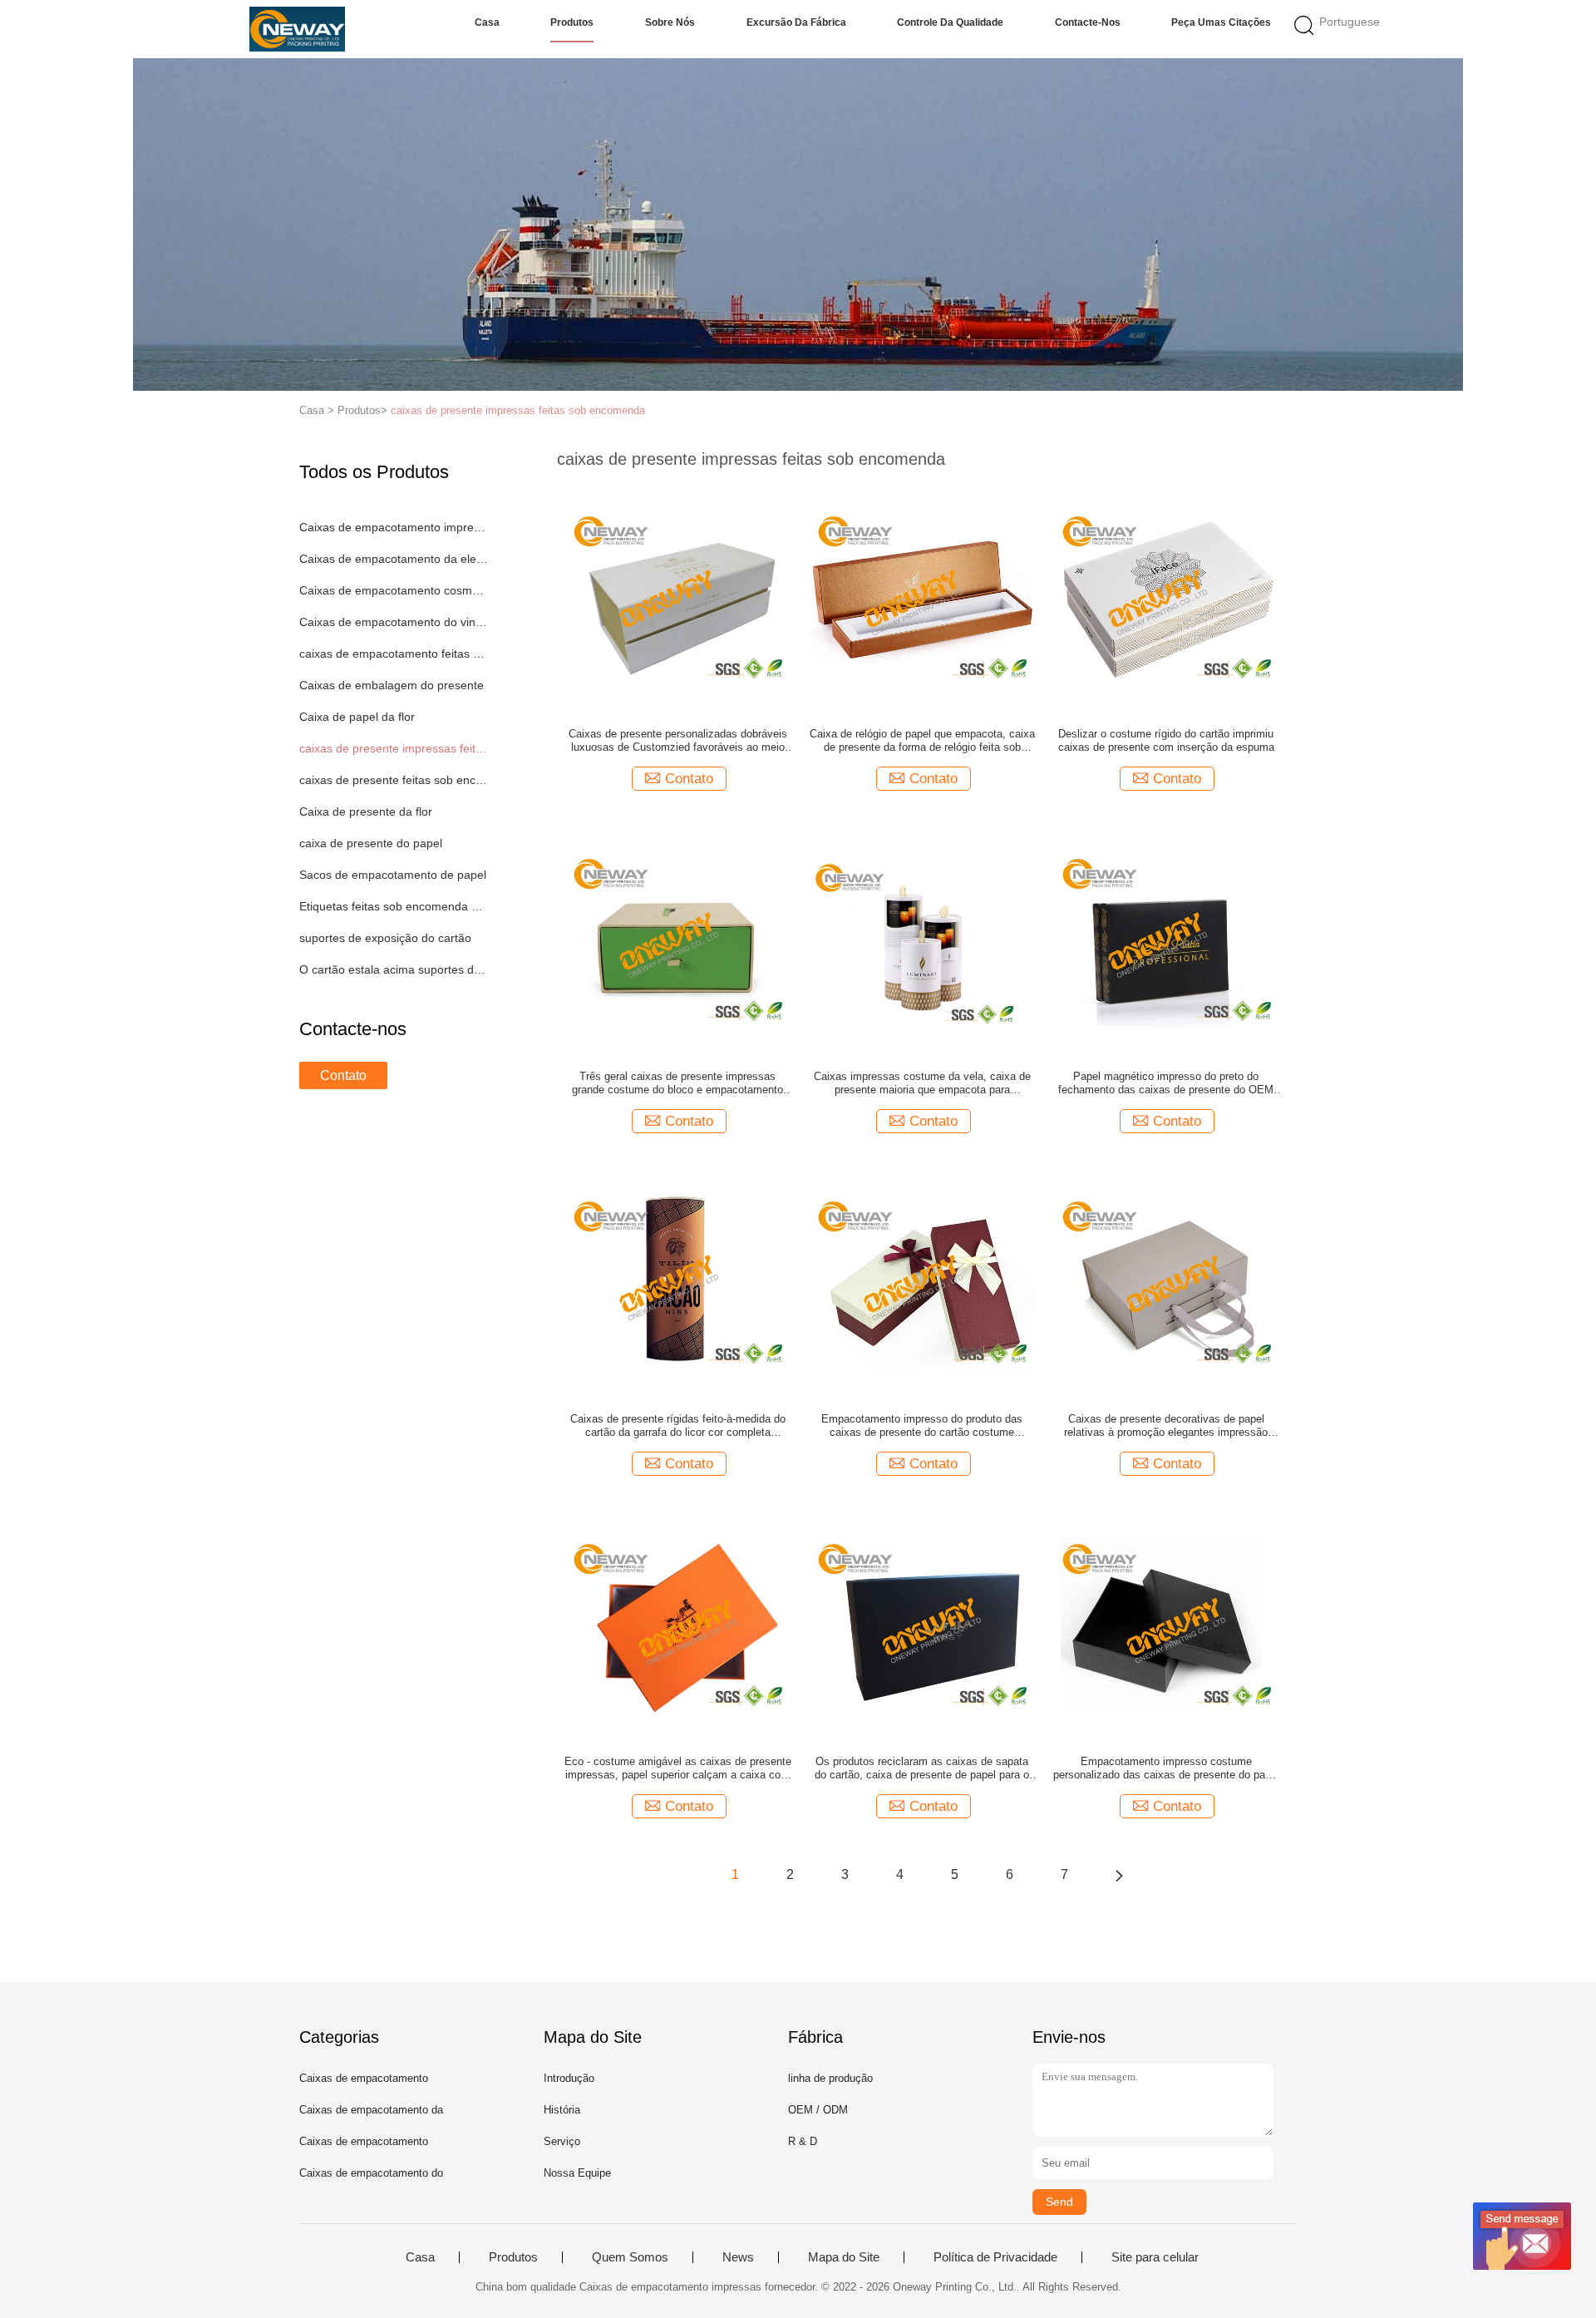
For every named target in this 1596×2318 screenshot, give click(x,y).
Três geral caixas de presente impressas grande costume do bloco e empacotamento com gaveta (677, 1083)
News (738, 2257)
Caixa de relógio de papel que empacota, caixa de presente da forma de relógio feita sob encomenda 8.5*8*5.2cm (922, 741)
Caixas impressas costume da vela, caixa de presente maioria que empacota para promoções (922, 1083)
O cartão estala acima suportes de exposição (394, 969)
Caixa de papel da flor (357, 717)
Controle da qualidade (950, 22)
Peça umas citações (1221, 22)
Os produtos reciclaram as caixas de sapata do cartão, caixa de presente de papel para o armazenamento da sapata (922, 1768)
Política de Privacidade (995, 2257)
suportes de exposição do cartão (385, 938)
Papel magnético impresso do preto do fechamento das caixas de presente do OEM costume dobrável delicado (1166, 1083)
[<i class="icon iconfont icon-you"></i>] (1119, 1875)
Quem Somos (630, 2257)
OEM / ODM (818, 2110)
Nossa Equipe (577, 2173)
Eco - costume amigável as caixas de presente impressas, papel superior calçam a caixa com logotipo (678, 1768)
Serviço (562, 2141)
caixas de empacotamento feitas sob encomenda (394, 653)
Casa (487, 22)
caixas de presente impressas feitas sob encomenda (518, 410)
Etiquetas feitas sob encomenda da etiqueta (394, 906)
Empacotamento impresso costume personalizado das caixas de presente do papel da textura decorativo (1166, 1768)
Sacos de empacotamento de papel (393, 875)
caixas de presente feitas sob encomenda (394, 780)
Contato (343, 1075)
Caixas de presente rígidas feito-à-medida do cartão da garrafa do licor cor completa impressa (678, 1426)
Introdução (569, 2078)
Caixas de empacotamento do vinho (394, 622)
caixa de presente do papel (371, 843)
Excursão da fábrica (796, 22)
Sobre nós (670, 22)
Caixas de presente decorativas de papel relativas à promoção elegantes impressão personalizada (1166, 1426)
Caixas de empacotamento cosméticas (394, 590)
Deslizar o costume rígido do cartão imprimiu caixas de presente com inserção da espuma (1166, 740)
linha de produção (830, 2078)
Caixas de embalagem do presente (392, 685)
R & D (803, 2141)
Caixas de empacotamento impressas (394, 527)
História (562, 2110)
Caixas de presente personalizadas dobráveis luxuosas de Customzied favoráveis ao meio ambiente (678, 741)
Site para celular (1155, 2257)
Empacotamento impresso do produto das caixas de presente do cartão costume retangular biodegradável (922, 1426)
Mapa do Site (844, 2257)
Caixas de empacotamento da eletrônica (394, 559)
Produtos (572, 22)
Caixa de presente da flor (366, 811)
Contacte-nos (1088, 22)
